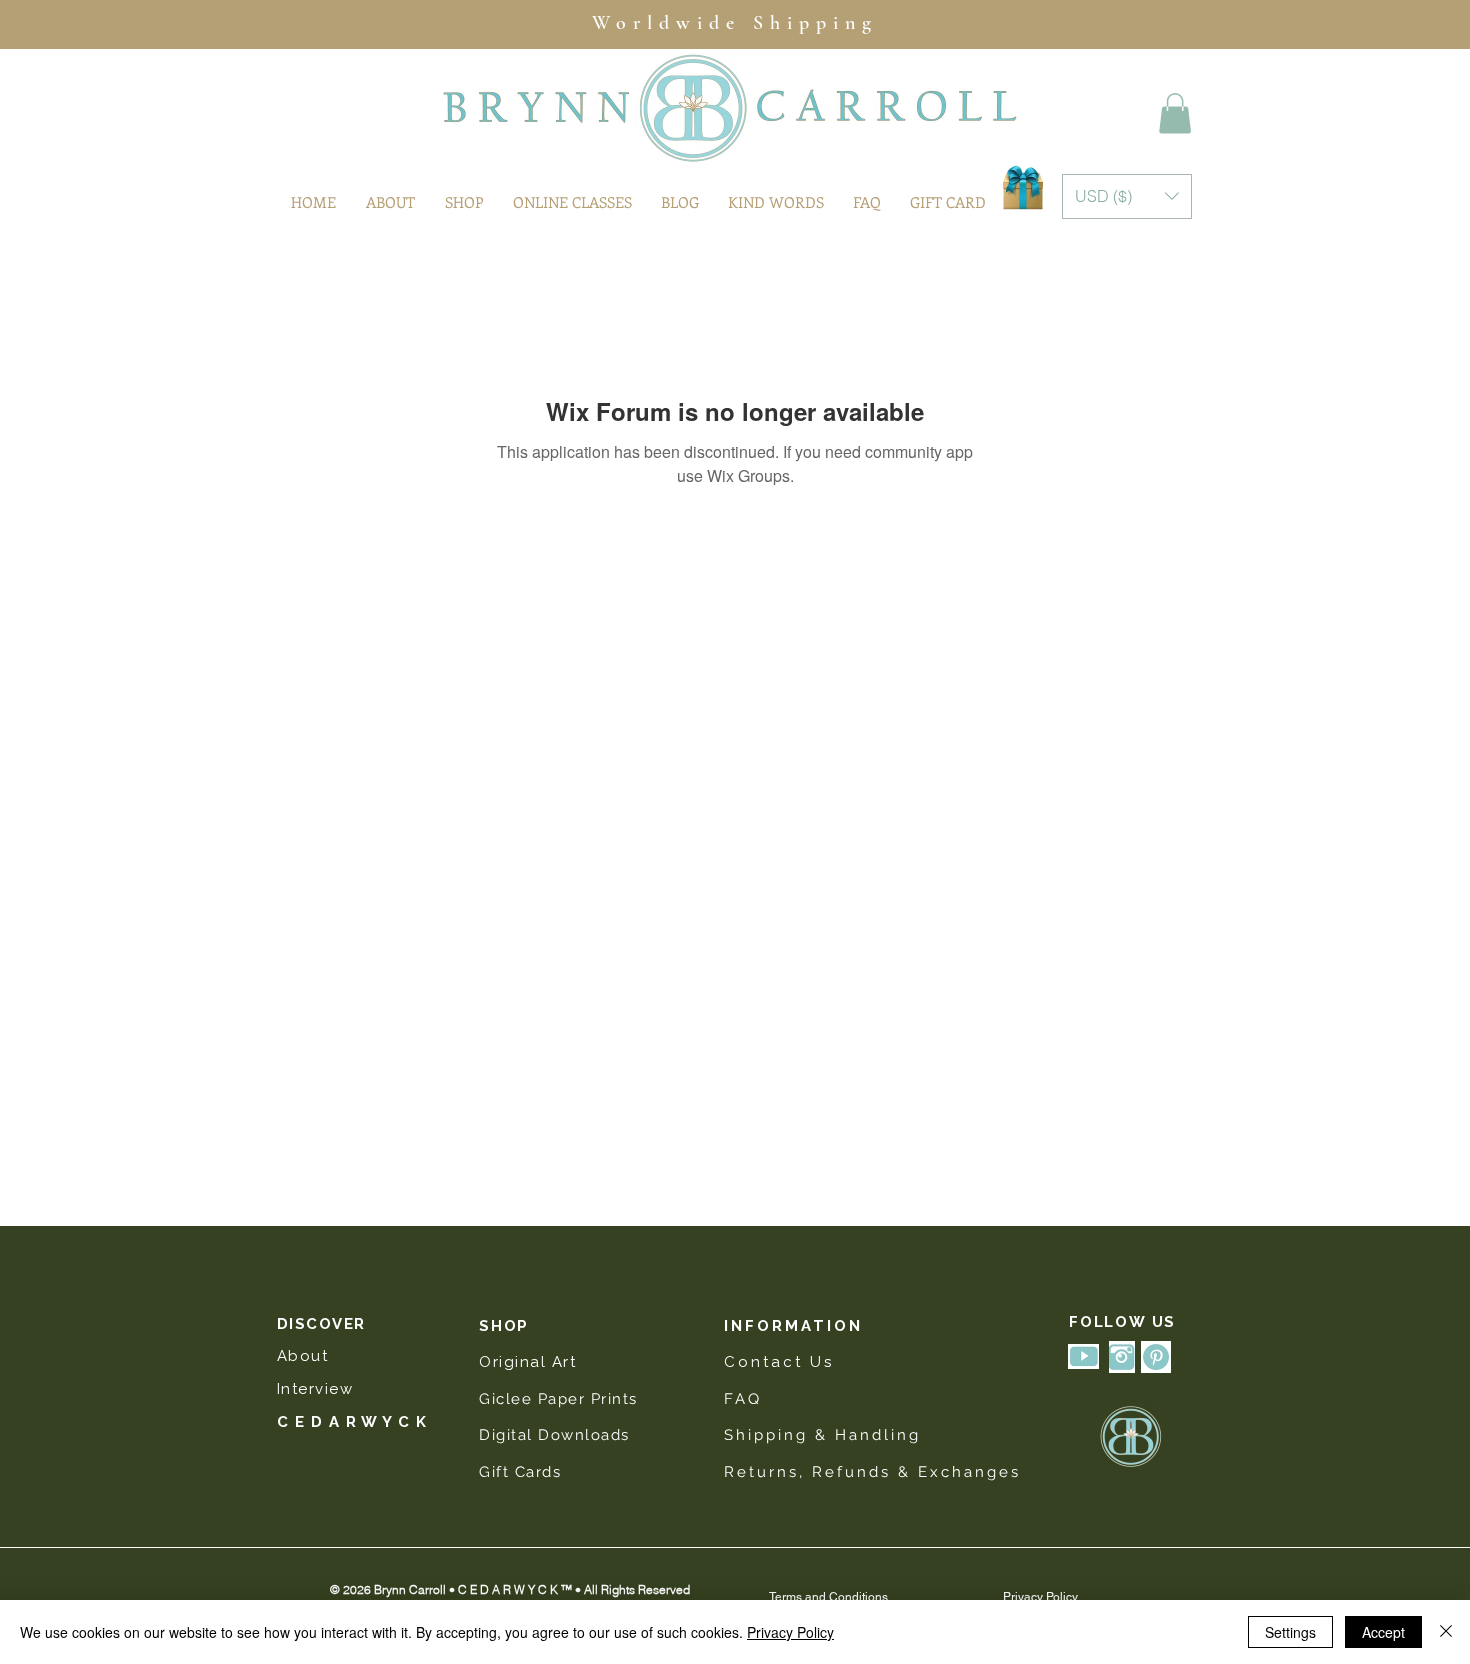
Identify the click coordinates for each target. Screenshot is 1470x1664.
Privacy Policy (1040, 1597)
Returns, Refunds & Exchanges (872, 1472)
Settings (1290, 1632)
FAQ (743, 1399)
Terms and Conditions (828, 1597)
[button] (1175, 113)
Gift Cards (520, 1472)
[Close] (1446, 1632)
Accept (1383, 1632)
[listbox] (1127, 196)
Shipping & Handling (822, 1435)
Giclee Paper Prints (561, 1399)
